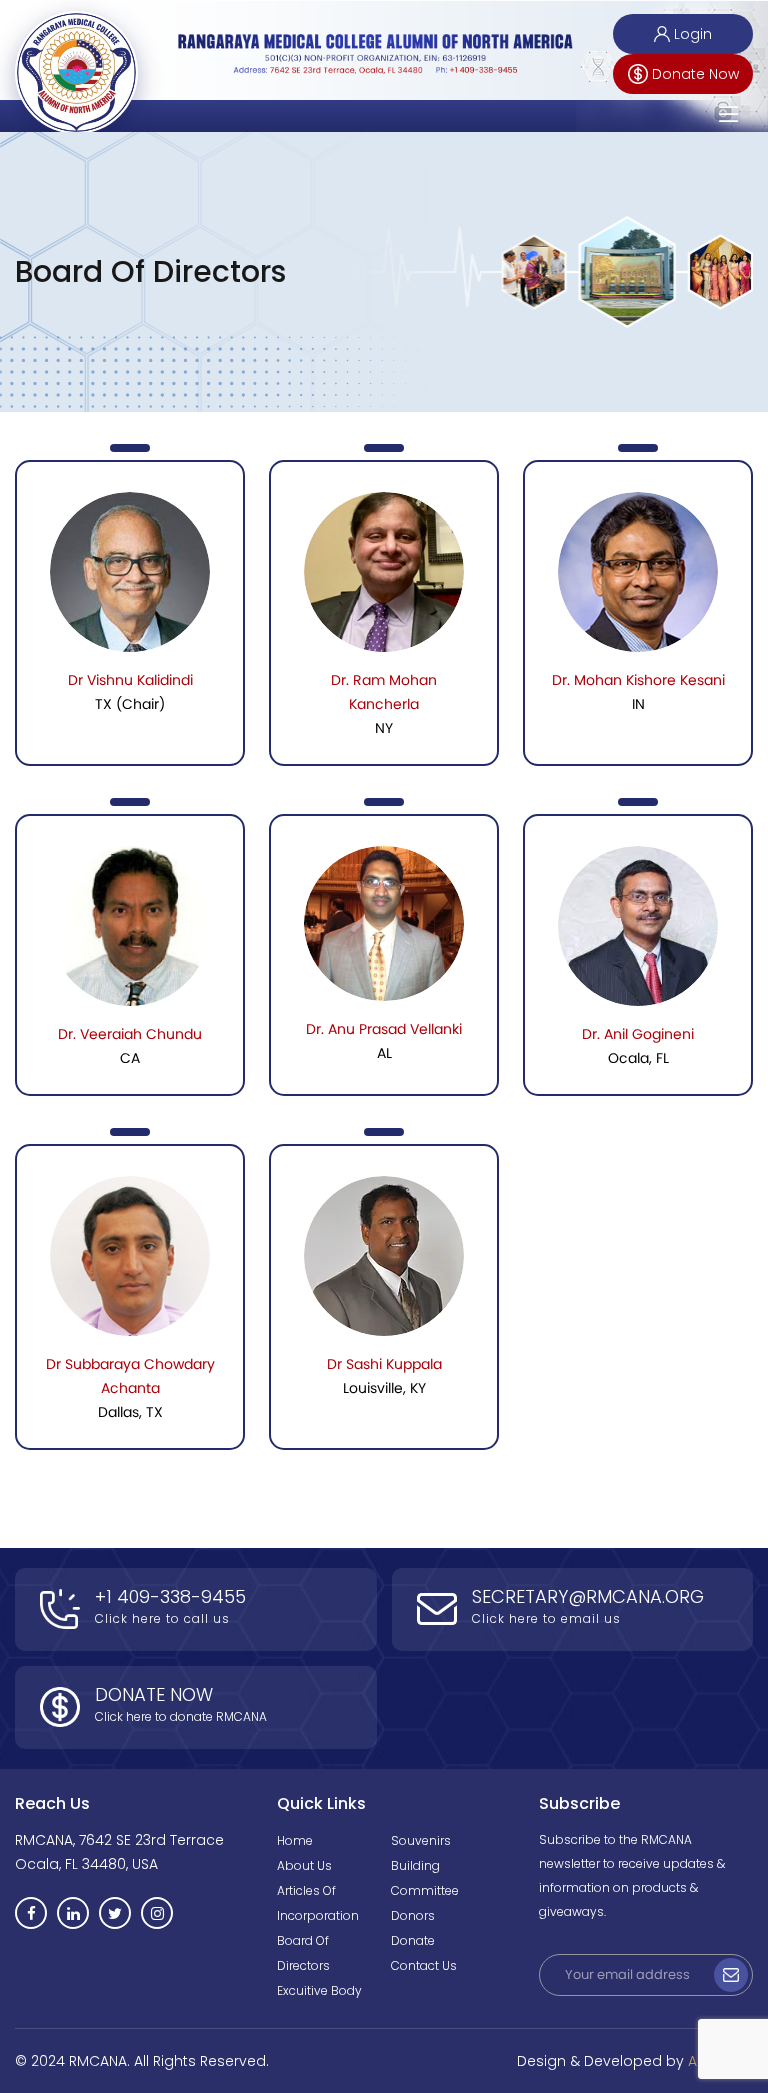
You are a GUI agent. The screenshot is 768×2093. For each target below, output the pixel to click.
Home (295, 1840)
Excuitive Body (319, 1990)
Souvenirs (421, 1840)
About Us (304, 1865)
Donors (413, 1915)
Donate (413, 1940)
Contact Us (424, 1965)
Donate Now (695, 74)
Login (693, 34)
